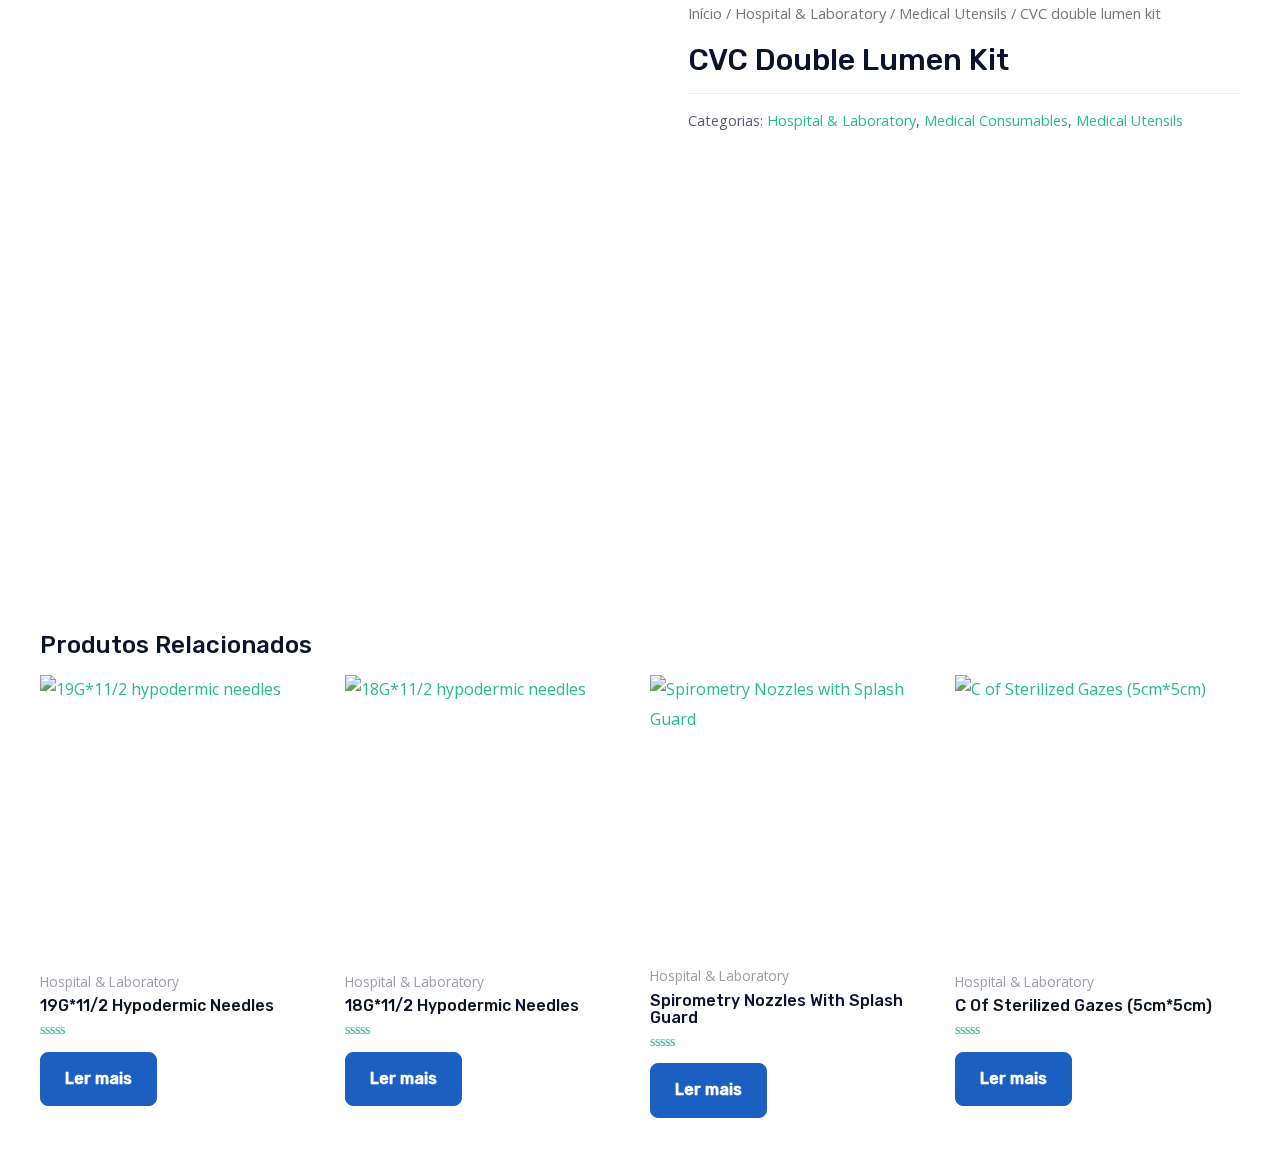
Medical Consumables (996, 120)
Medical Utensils (953, 13)
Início (705, 13)
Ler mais (98, 1078)
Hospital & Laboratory (810, 13)
